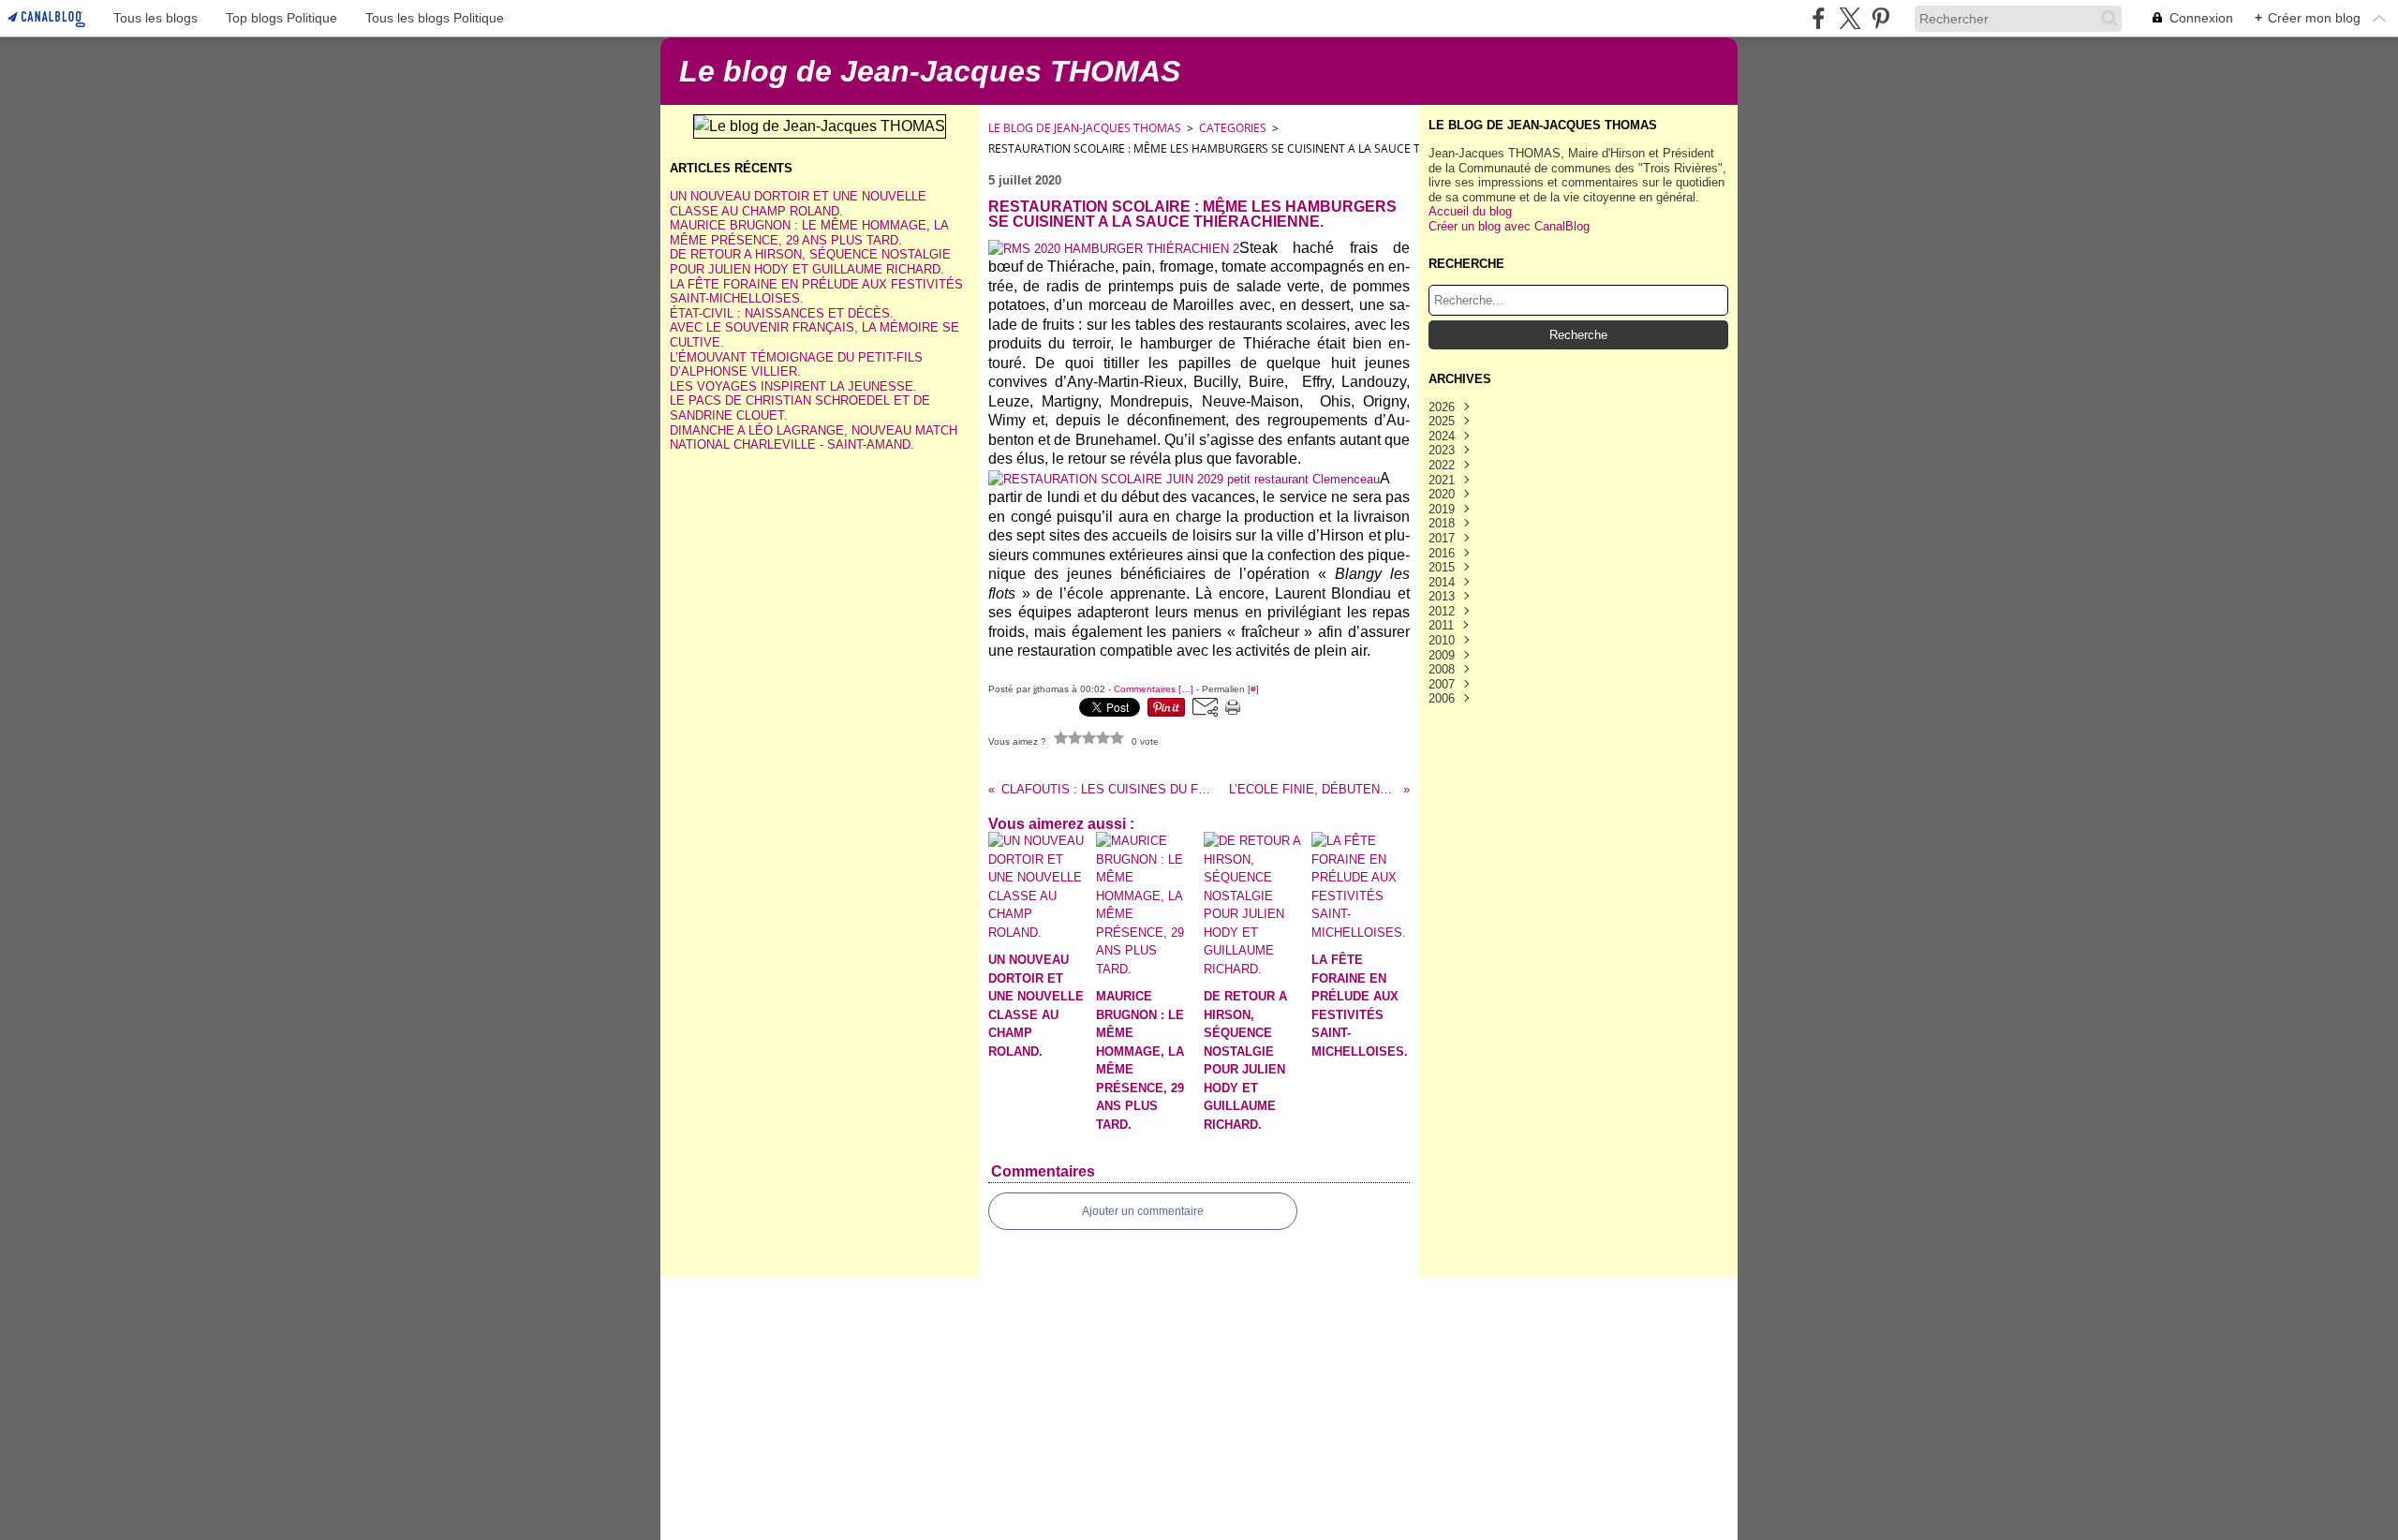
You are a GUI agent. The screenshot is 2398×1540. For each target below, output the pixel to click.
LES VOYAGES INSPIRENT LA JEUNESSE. (793, 386)
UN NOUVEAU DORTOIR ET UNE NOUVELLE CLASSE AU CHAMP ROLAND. (798, 204)
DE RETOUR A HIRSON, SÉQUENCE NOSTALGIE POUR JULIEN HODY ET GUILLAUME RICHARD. (810, 262)
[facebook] (1819, 18)
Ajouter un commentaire (1143, 1211)
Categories (1233, 128)
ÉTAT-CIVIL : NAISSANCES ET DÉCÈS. (782, 313)
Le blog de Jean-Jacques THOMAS (1085, 128)
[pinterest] (1880, 18)
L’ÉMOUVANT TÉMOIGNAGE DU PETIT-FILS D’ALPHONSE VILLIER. (796, 365)
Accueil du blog (1470, 211)
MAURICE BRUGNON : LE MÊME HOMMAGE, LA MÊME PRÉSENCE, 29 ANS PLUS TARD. (809, 233)
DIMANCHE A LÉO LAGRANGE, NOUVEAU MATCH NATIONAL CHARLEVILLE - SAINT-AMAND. (814, 438)
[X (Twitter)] (1850, 18)
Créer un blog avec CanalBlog (1509, 226)
